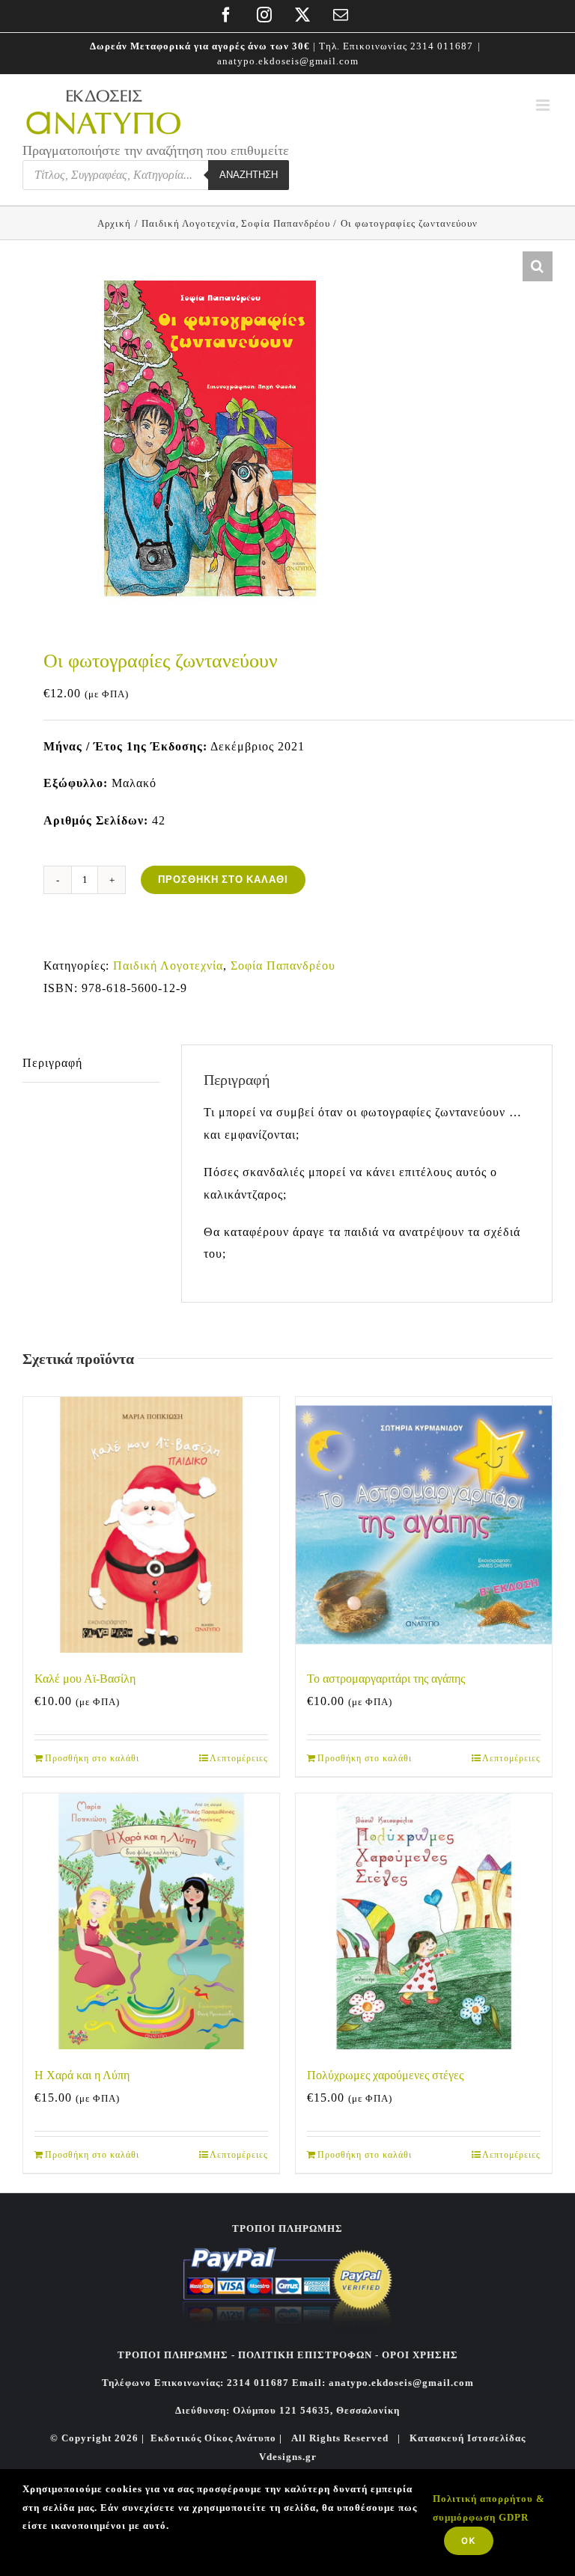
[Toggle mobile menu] (544, 105)
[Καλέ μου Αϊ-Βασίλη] (151, 1525)
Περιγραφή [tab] (52, 1063)
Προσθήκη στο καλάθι (223, 879)
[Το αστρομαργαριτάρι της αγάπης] (424, 1525)
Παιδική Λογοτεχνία (168, 966)
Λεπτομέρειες (239, 1758)
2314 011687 (442, 46)
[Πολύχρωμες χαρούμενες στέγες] (424, 1921)
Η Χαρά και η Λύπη (82, 2075)
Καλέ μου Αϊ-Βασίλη (85, 1679)
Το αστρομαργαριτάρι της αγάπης (386, 1679)
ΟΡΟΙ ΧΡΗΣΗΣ (419, 2355)
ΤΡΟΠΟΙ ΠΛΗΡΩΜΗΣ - (176, 2355)
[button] (538, 266)
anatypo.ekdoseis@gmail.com (288, 61)
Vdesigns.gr (288, 2457)
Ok (469, 2540)
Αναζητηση (249, 175)
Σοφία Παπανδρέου (283, 966)
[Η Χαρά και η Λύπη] (151, 1921)
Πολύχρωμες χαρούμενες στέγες (385, 2075)
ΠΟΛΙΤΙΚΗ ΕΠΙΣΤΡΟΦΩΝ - (308, 2355)
